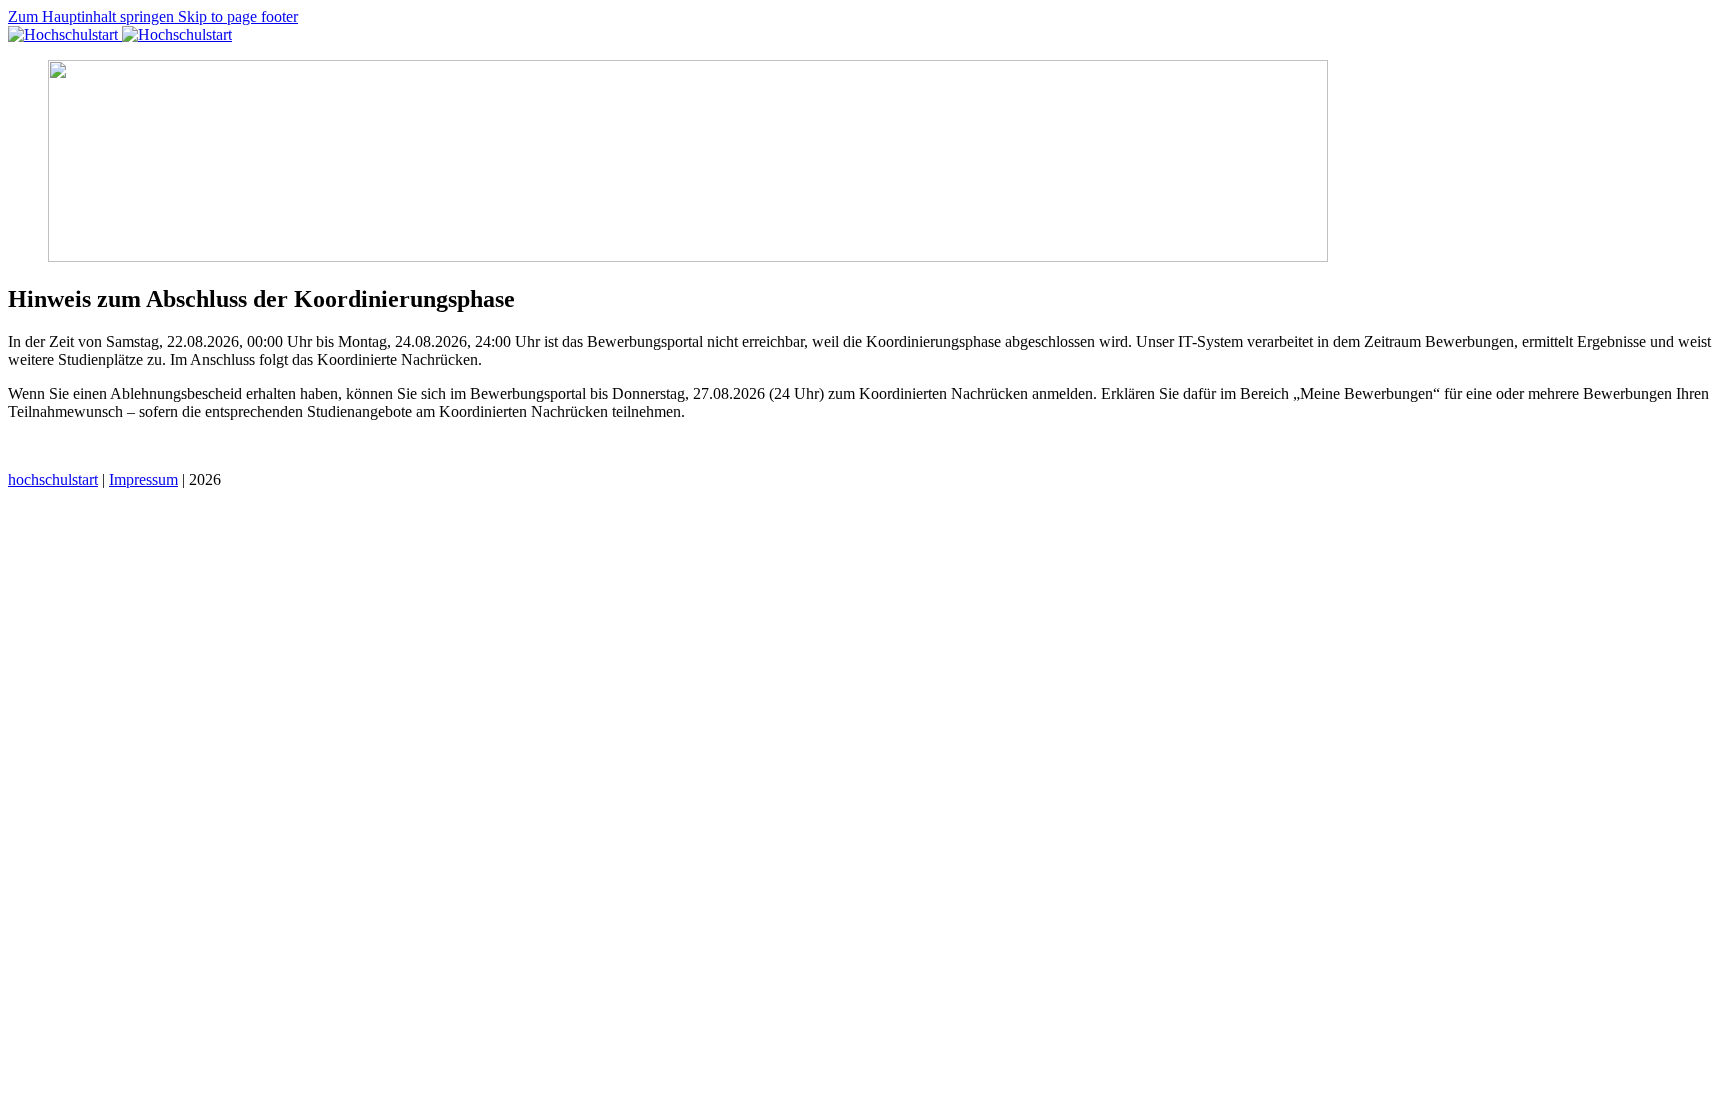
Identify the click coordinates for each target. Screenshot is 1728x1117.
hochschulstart (53, 479)
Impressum (143, 479)
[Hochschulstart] (120, 34)
